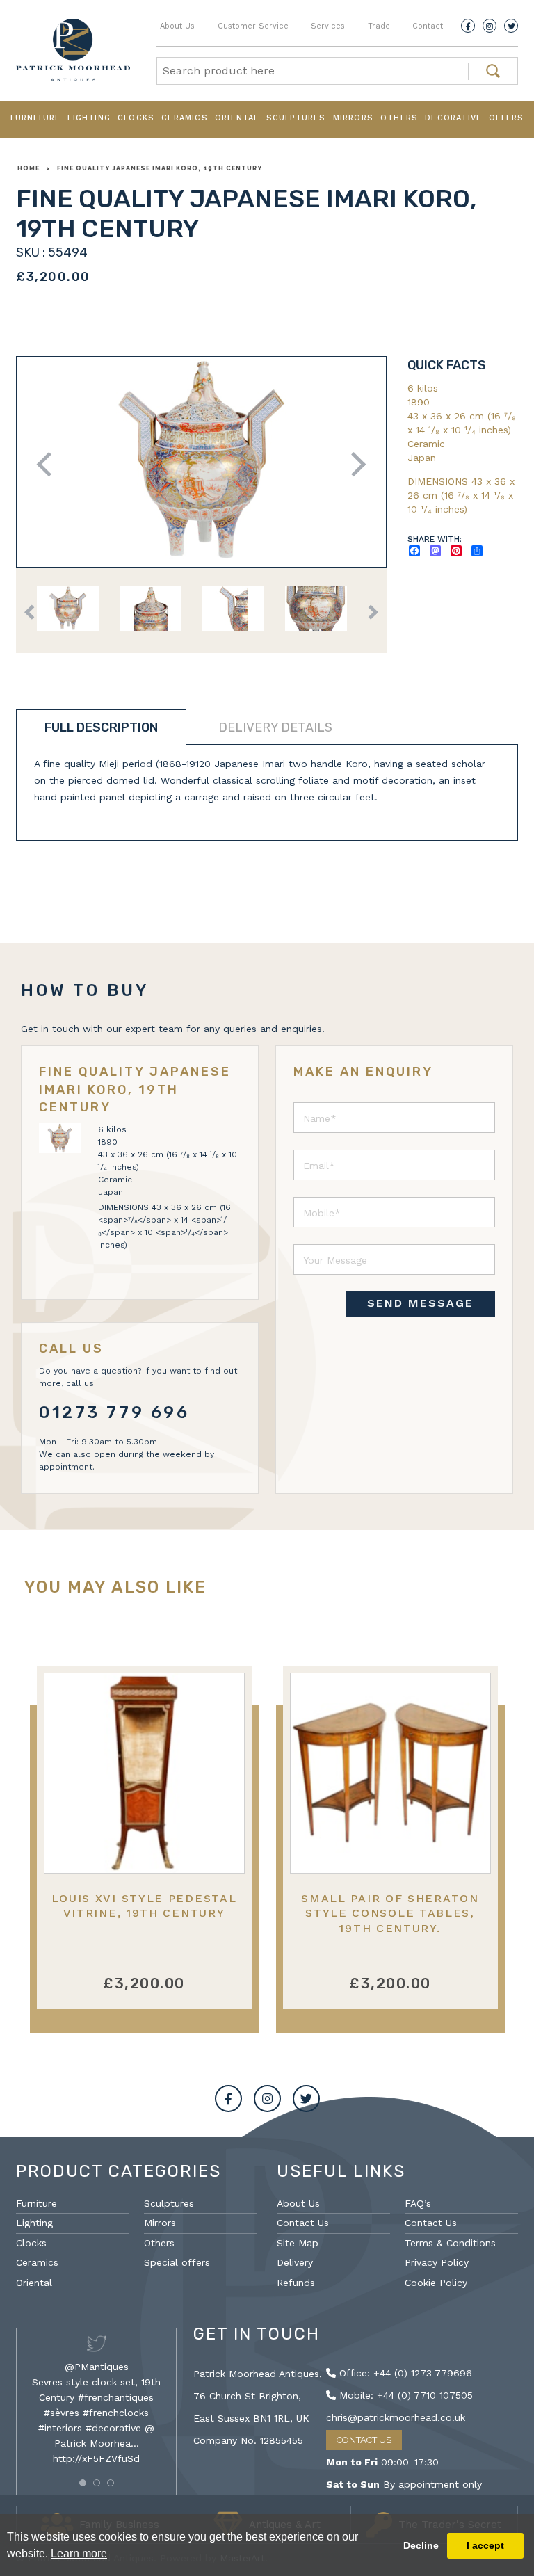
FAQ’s (418, 2203)
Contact (428, 26)
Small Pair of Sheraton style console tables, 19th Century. (390, 1913)
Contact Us (303, 2223)
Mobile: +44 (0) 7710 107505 (404, 2395)
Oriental (237, 118)
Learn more (79, 2553)
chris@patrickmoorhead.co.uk (396, 2417)
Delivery (295, 2262)
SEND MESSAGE (420, 1303)
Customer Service (253, 26)
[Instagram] (489, 26)
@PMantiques (97, 2367)
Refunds (296, 2283)
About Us (177, 26)
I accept (485, 2545)
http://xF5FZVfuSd (96, 2458)
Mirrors (353, 118)
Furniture (36, 118)
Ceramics (185, 118)
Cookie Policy (436, 2283)
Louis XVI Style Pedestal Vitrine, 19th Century (144, 1906)
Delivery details (275, 727)
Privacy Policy (437, 2262)
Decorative (453, 118)
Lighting (89, 118)
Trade (379, 26)
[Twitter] (511, 26)
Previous (49, 464)
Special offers (177, 2262)
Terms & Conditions (450, 2243)
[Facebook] (468, 26)
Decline (421, 2545)
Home (29, 168)
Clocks (136, 118)
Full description (101, 727)
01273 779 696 (114, 1412)
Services (328, 26)
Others (399, 118)
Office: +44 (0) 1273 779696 (404, 2373)
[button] (83, 2483)
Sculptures (296, 118)
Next (354, 464)
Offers (506, 118)
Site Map (298, 2243)
